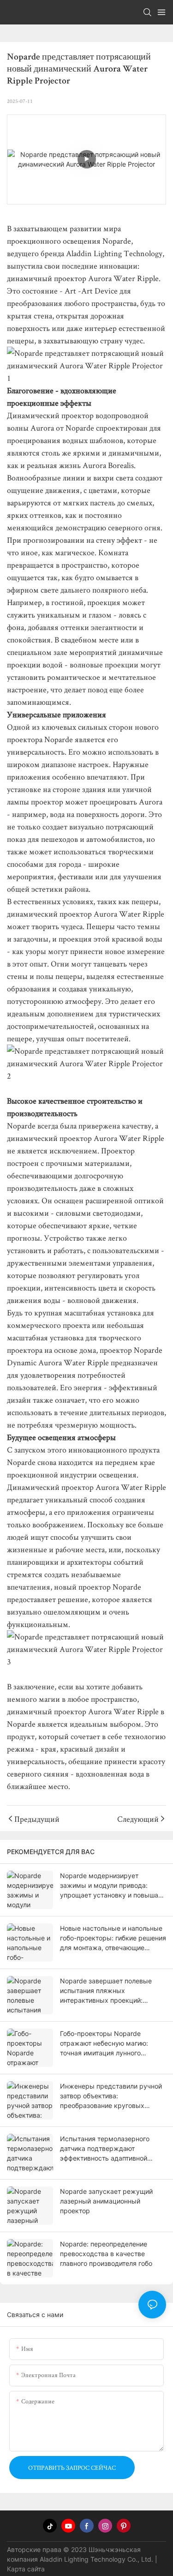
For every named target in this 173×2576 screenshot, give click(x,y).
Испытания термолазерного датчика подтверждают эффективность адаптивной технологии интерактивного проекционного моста (105, 2149)
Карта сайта (26, 2569)
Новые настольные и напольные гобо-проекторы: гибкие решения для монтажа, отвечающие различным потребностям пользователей (113, 1938)
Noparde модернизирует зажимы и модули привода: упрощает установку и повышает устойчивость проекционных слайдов (113, 1886)
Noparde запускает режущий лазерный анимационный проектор (106, 2201)
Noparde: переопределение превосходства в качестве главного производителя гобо (106, 2254)
